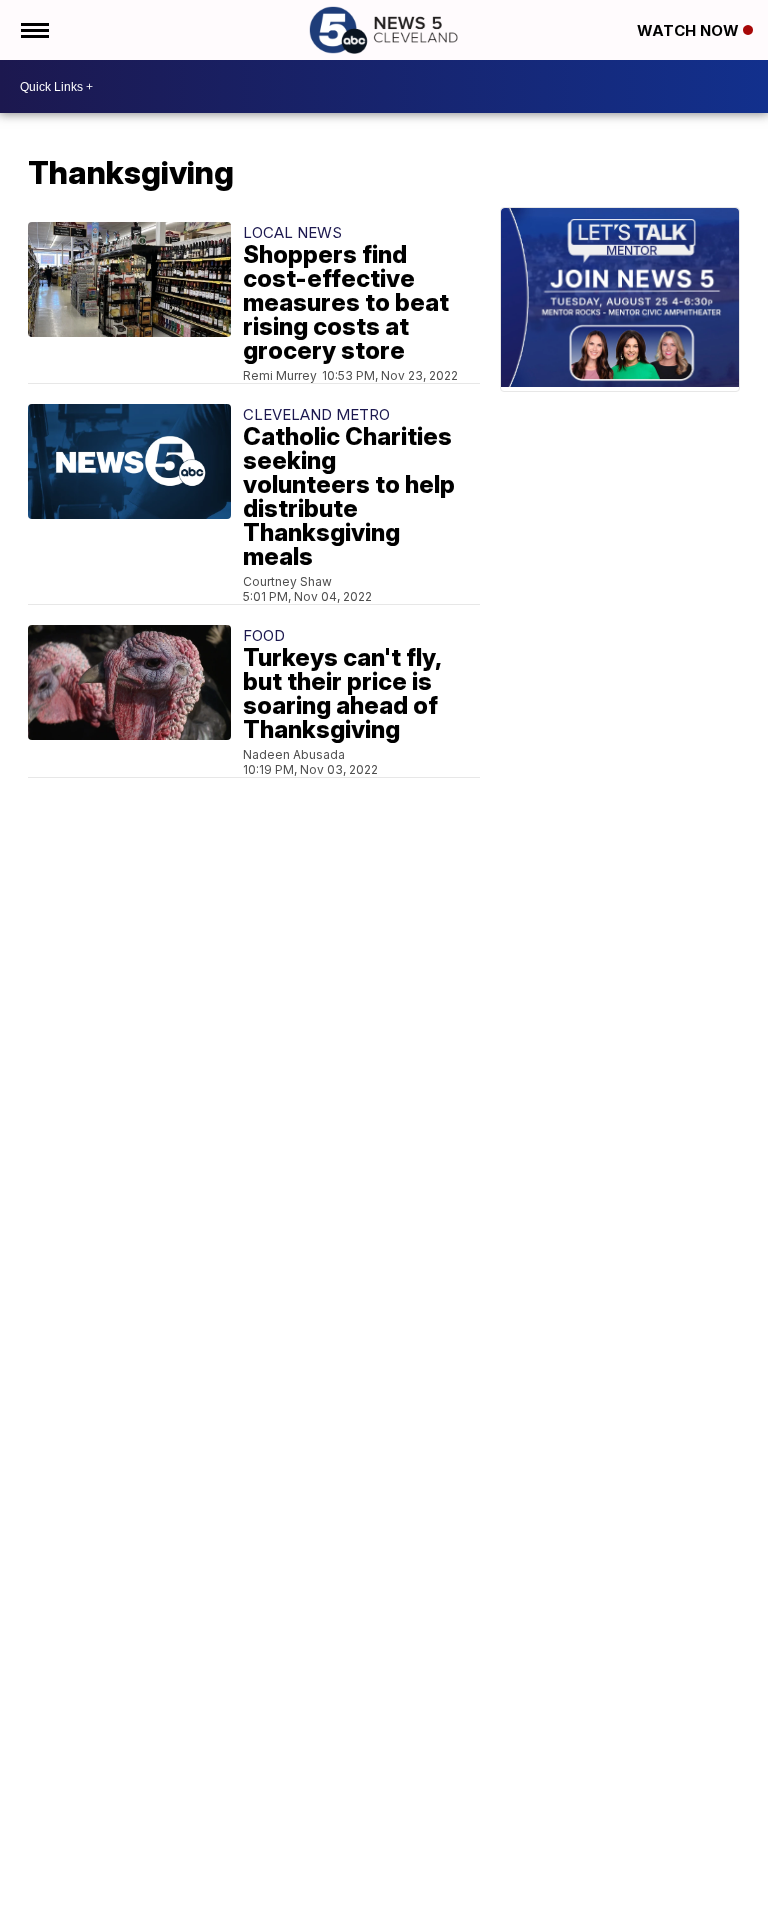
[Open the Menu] (33, 30)
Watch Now (690, 30)
